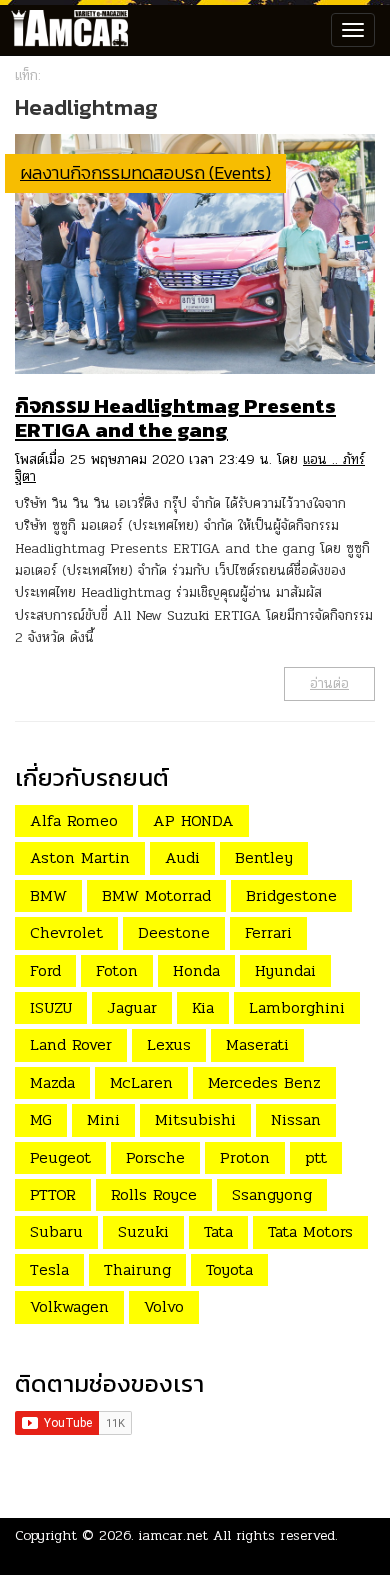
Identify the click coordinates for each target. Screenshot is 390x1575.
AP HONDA (193, 820)
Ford (45, 970)
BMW (48, 895)
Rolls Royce (154, 1194)
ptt (316, 1157)
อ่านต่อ (329, 683)
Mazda (52, 1082)
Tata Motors (310, 1231)
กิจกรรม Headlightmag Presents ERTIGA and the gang (175, 417)
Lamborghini (297, 1007)
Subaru (56, 1231)
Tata (218, 1231)
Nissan (296, 1119)
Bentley (264, 857)
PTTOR (53, 1194)
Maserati (257, 1044)
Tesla (49, 1269)
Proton (245, 1157)
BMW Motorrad (156, 895)
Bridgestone (291, 895)
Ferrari (268, 932)
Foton (117, 970)
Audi (182, 857)
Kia (203, 1007)
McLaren (141, 1082)
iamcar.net (173, 1535)
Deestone (174, 932)
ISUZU (51, 1007)
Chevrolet (66, 932)
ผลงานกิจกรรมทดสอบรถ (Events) (145, 172)
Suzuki (143, 1231)
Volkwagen (69, 1306)
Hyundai (285, 970)
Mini (103, 1119)
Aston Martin (80, 857)
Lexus (169, 1044)
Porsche (155, 1157)
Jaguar (132, 1007)
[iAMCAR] (65, 30)
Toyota (229, 1269)
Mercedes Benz (264, 1082)
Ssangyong (272, 1194)
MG (41, 1119)
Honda (196, 970)
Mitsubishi (195, 1119)
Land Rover (71, 1044)
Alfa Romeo (74, 820)
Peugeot (60, 1157)
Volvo (164, 1306)
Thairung (137, 1269)
